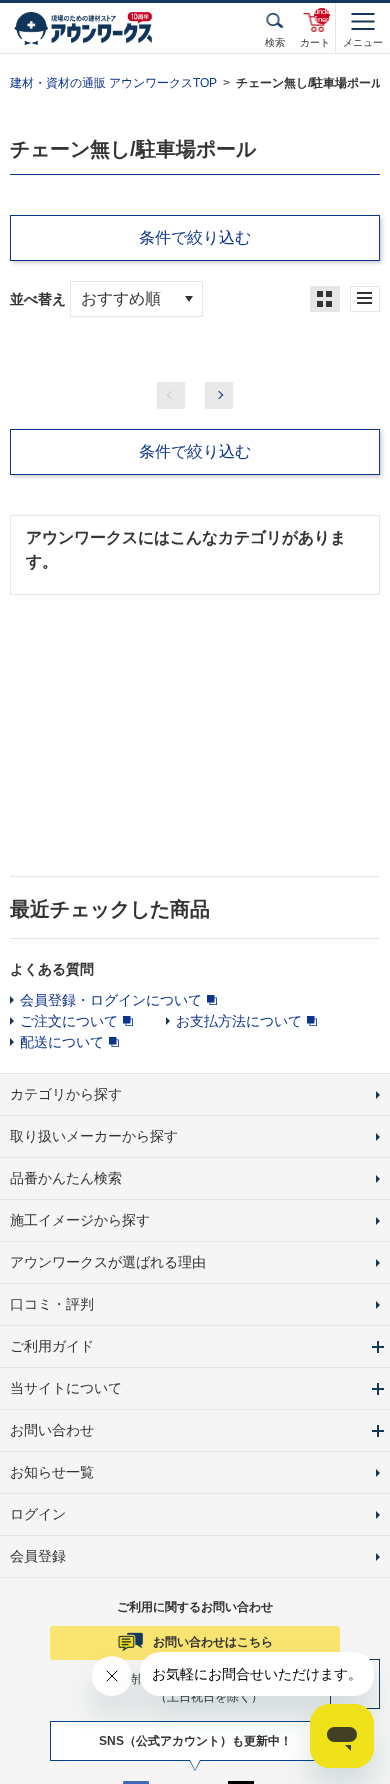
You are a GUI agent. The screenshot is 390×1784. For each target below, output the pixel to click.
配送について (62, 1042)
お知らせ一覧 (52, 1472)
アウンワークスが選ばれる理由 (108, 1262)
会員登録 (38, 1556)
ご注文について (69, 1021)
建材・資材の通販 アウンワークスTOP (113, 83)
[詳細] (365, 299)
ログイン (38, 1514)
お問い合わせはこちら (213, 1642)
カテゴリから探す (66, 1094)
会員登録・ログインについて (111, 1000)
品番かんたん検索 (66, 1178)
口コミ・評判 (52, 1304)
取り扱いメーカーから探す (94, 1136)
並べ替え (38, 299)
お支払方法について (239, 1021)
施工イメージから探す (80, 1220)
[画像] (325, 299)
